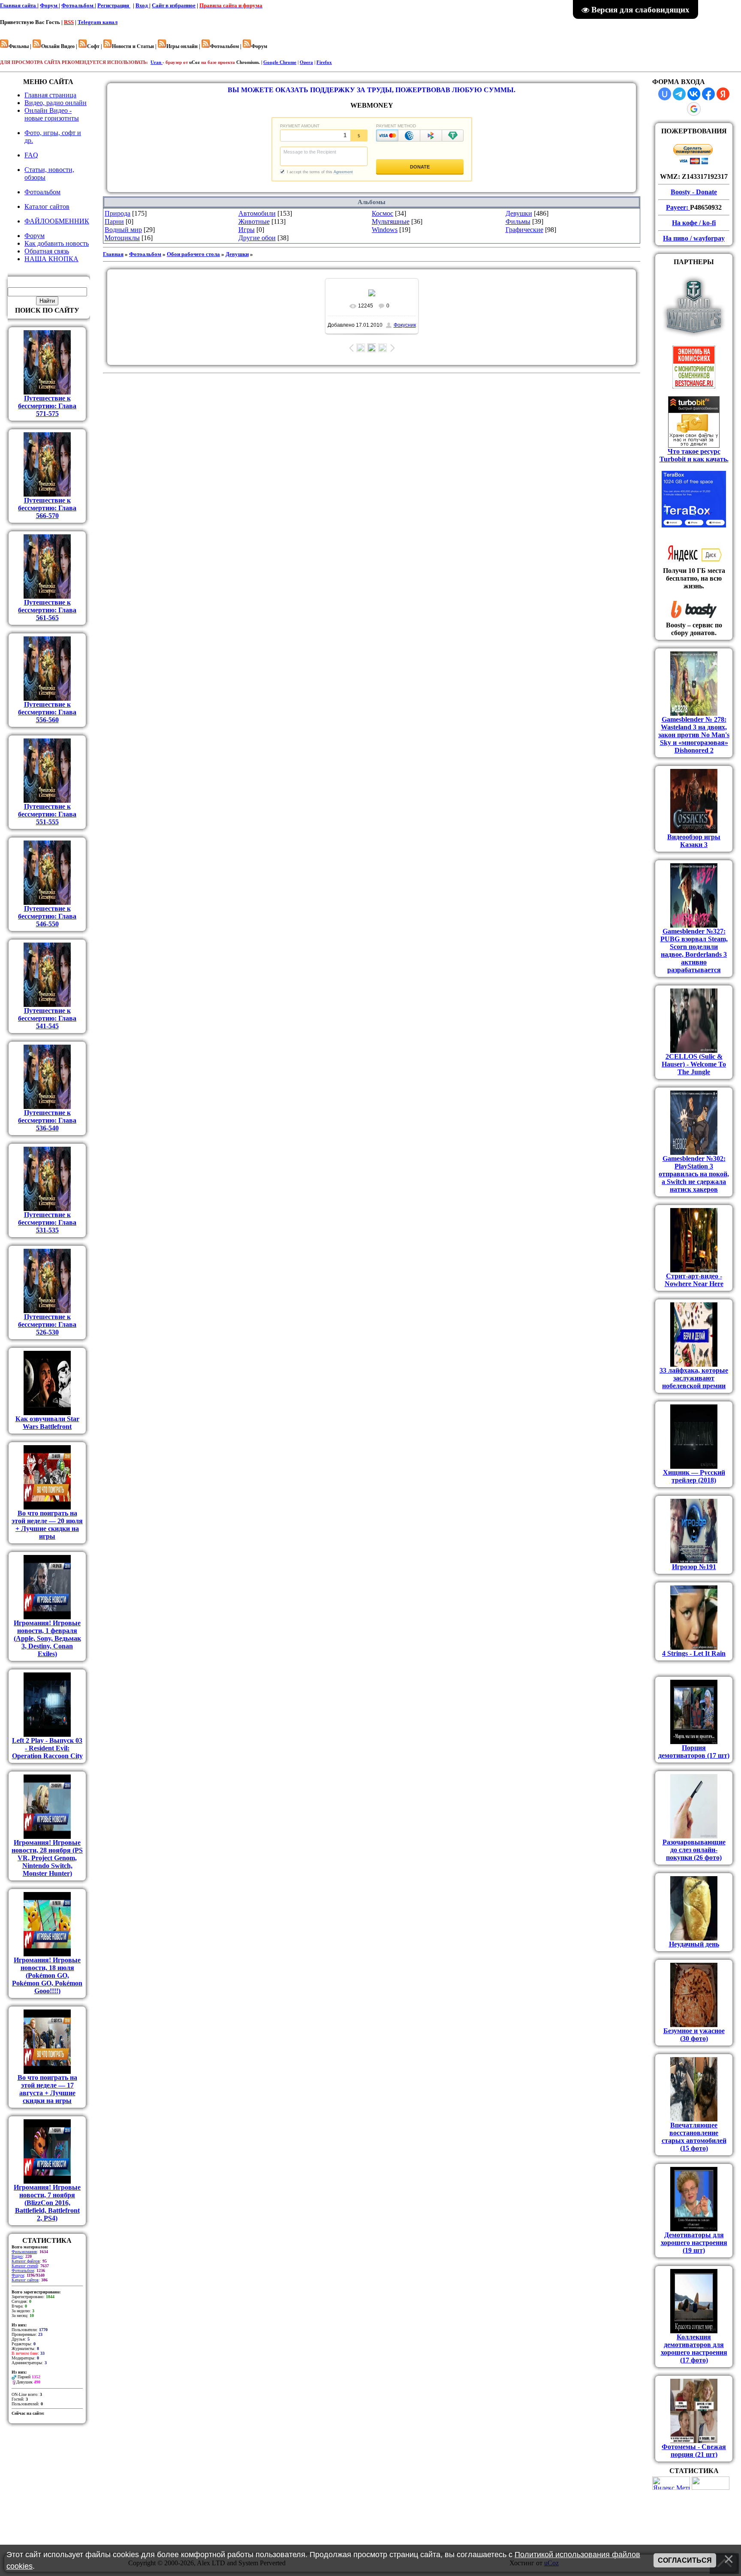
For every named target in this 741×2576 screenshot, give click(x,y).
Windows (385, 230)
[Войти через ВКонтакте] (694, 94)
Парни (114, 221)
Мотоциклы (122, 238)
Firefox (324, 62)
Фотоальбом (78, 5)
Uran (157, 62)
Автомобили (257, 213)
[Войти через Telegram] (679, 94)
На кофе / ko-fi (694, 223)
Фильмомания (24, 2252)
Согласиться (685, 2560)
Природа (117, 213)
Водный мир (123, 230)
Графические (524, 230)
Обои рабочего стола (193, 254)
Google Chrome (280, 62)
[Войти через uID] (665, 94)
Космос (383, 213)
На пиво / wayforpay (694, 238)
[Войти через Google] (694, 109)
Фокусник (405, 325)
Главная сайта (19, 5)
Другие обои (257, 238)
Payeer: (678, 207)
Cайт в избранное (174, 5)
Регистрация (114, 5)
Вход (142, 5)
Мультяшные (391, 221)
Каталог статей (25, 2266)
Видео (17, 2256)
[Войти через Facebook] (708, 94)
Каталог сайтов (25, 2280)
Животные (254, 221)
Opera (306, 62)
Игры (247, 230)
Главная (113, 254)
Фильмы (518, 221)
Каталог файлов (26, 2261)
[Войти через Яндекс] (723, 94)
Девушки (519, 213)
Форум (49, 5)
